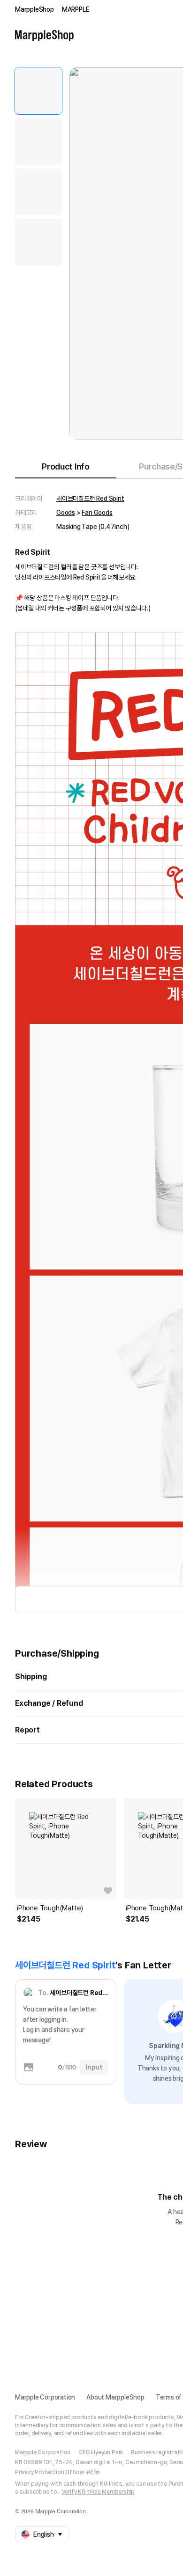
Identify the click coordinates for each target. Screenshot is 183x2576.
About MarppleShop (115, 2397)
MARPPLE (76, 9)
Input (94, 2067)
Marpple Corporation (45, 2397)
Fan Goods (97, 513)
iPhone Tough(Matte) (50, 1908)
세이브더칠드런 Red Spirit (90, 499)
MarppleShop (34, 9)
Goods (66, 513)
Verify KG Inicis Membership (99, 2492)
